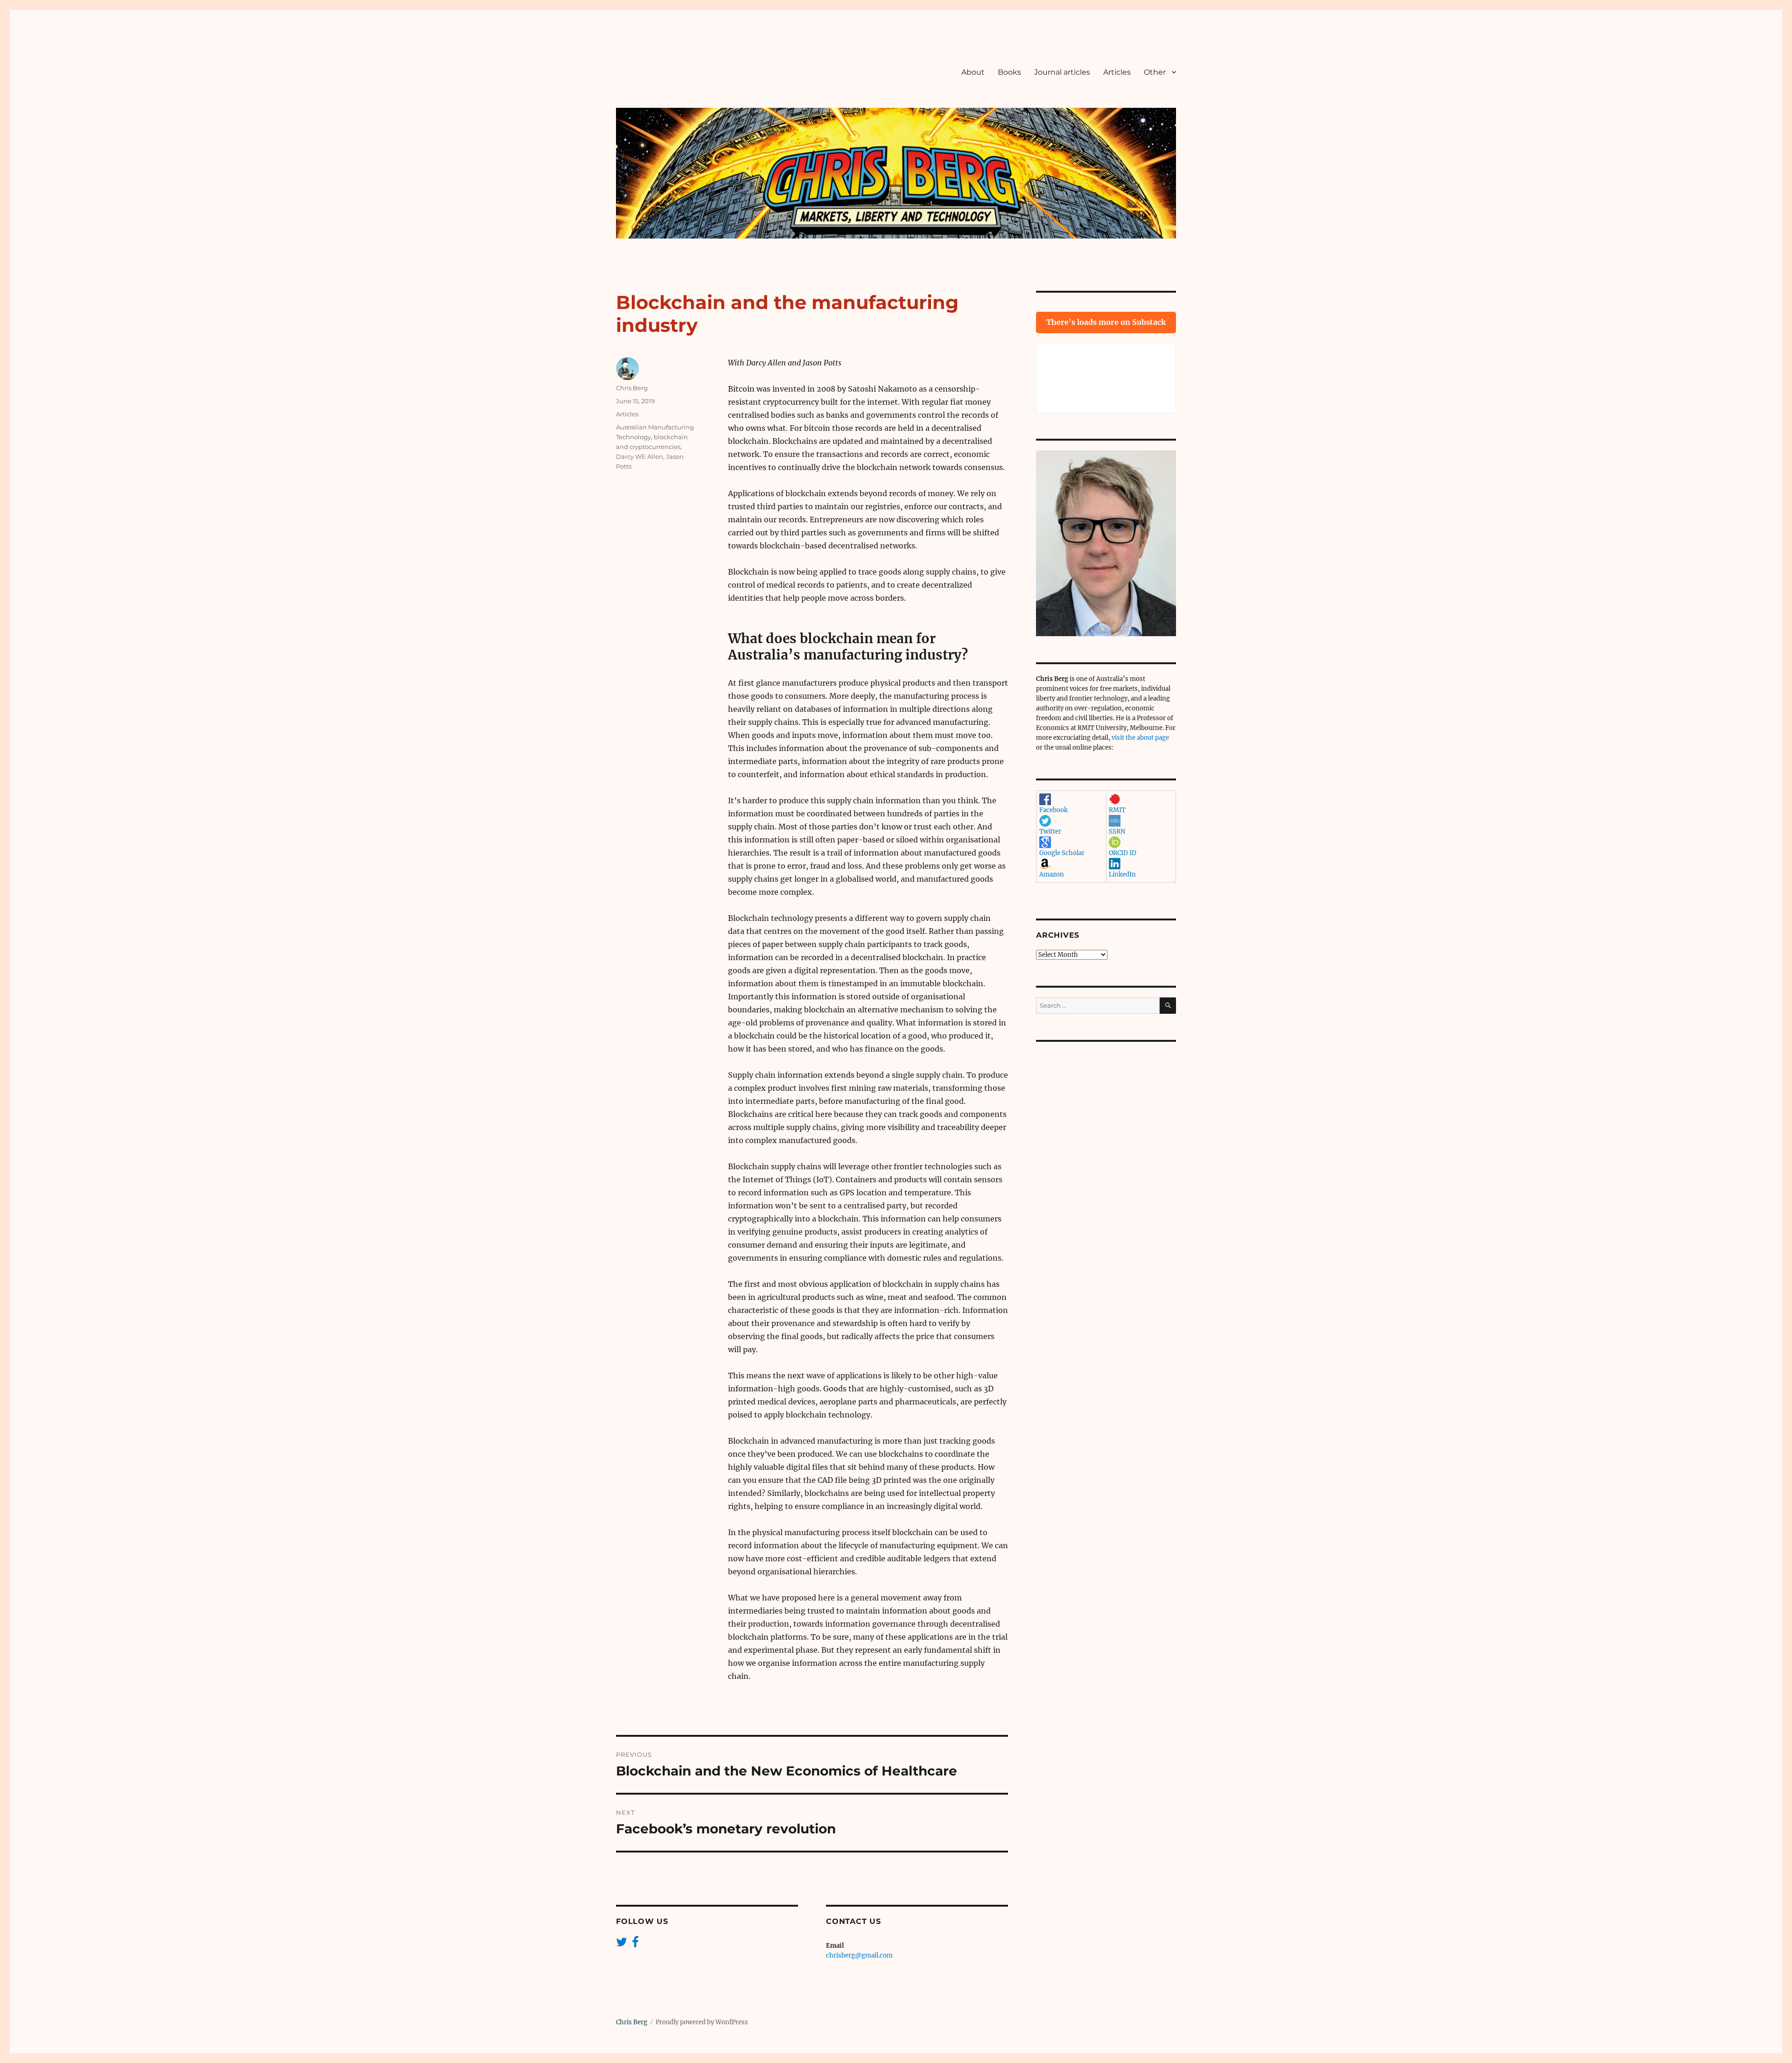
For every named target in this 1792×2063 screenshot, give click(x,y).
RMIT (1117, 810)
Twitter (1050, 832)
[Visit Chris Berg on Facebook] (635, 1944)
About (973, 72)
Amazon (1052, 874)
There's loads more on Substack (1106, 322)
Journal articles (1062, 72)
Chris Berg (632, 388)
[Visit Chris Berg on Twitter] (622, 1944)
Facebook (1053, 810)
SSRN (1117, 832)
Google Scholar (1062, 853)
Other (1155, 72)
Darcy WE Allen (640, 456)
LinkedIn (1122, 874)
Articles (1117, 72)
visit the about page (1140, 738)
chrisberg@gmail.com (859, 1955)
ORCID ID (1123, 853)
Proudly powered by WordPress (702, 2022)
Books (1009, 72)
